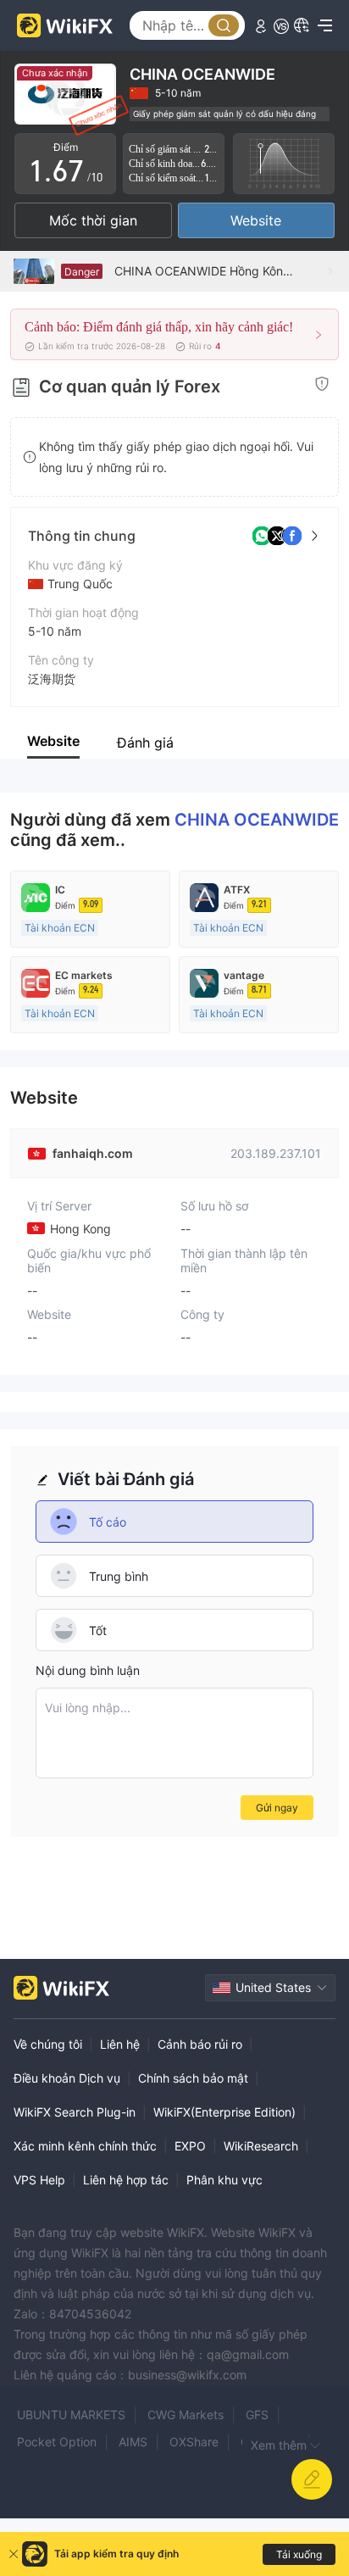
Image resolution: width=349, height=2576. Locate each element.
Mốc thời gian (93, 220)
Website (256, 220)
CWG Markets (186, 2415)
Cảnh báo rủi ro (200, 2044)
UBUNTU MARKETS (71, 2415)
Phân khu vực (224, 2180)
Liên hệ (120, 2044)
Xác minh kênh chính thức (85, 2146)
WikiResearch (261, 2146)
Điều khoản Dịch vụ (67, 2078)
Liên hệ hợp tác (126, 2180)
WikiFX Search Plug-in (75, 2112)
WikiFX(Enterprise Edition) (224, 2112)
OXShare (194, 2442)
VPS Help (39, 2180)
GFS (257, 2415)
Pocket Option (57, 2442)
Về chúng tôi (48, 2044)
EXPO (190, 2146)
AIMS (133, 2442)
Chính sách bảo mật (193, 2078)
